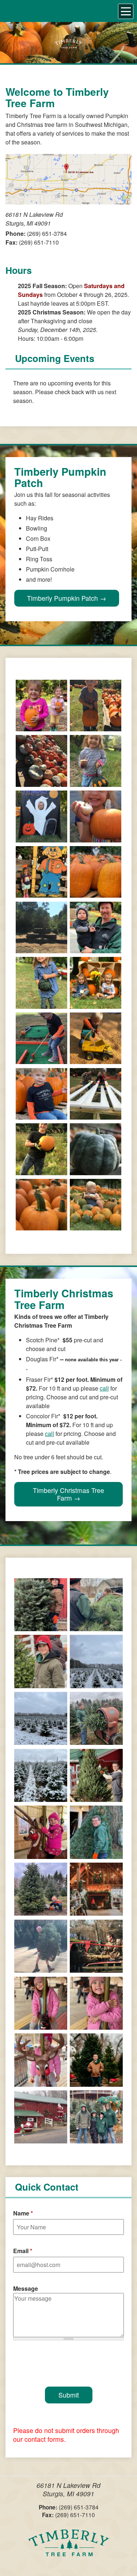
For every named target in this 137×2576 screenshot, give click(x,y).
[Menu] (126, 11)
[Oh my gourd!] (41, 1004)
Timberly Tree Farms (69, 2547)
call (104, 1388)
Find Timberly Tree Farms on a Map (68, 179)
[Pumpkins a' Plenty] (96, 893)
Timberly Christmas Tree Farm (68, 1494)
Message (26, 2288)
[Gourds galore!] (41, 782)
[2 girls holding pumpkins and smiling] (41, 727)
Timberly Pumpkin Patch (62, 598)
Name (23, 2213)
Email (23, 2251)
